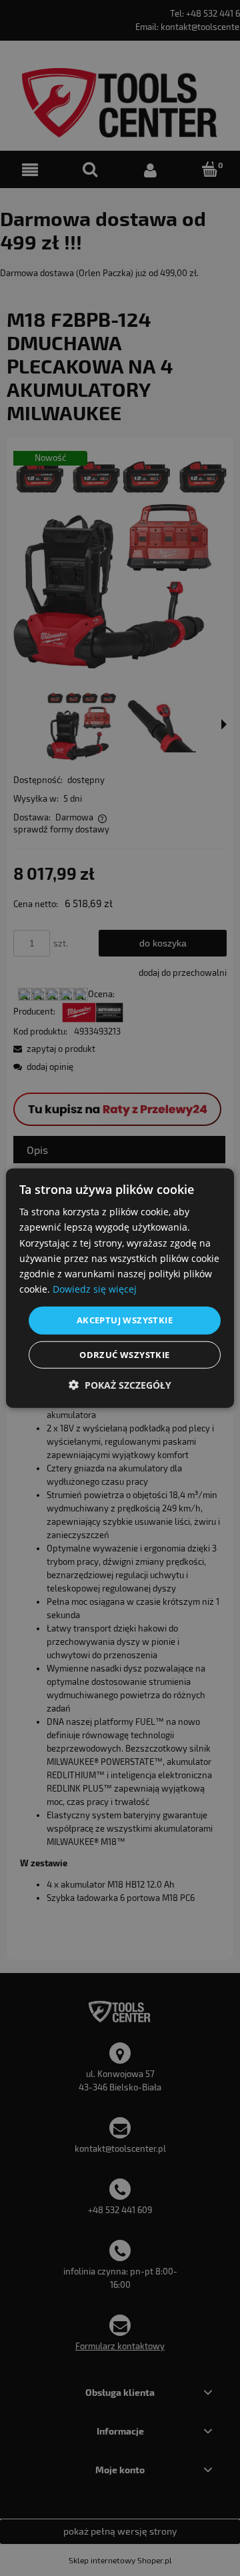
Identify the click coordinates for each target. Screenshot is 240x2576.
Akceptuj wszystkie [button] (125, 1320)
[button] (120, 1384)
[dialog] (120, 1288)
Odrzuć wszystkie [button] (124, 1354)
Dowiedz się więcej (95, 1289)
